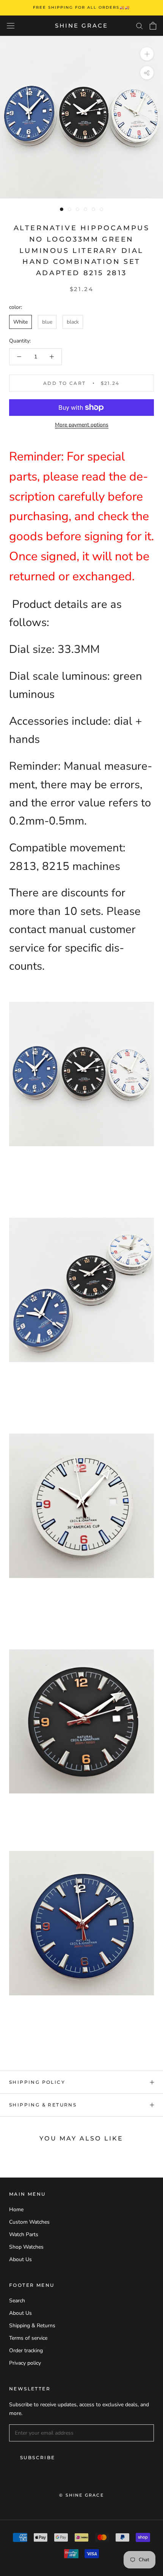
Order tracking (26, 2350)
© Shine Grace (81, 2495)
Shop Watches (26, 2247)
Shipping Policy (37, 2082)
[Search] (139, 26)
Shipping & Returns (43, 2105)
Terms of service (28, 2338)
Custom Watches (29, 2222)
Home (16, 2209)
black (73, 322)
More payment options (82, 425)
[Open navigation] (11, 26)
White (20, 322)
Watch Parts (24, 2234)
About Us (20, 2259)
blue (47, 322)
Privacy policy (25, 2363)
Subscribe (38, 2457)
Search (17, 2301)
